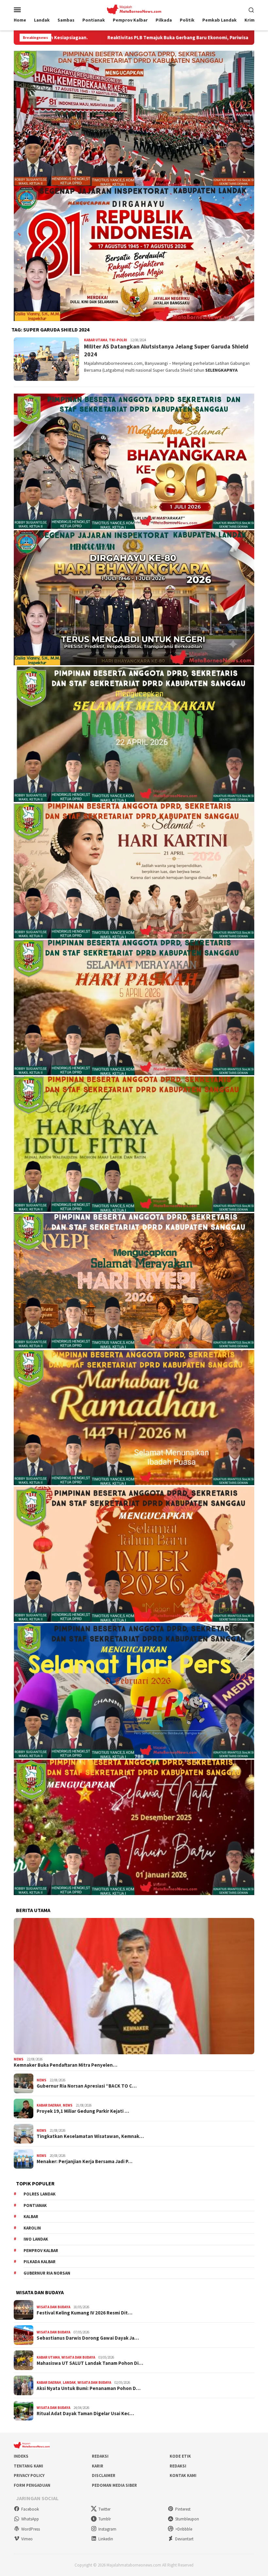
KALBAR (31, 2217)
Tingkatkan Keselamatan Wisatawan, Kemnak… (90, 2136)
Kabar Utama (96, 340)
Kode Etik (180, 2456)
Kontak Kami (183, 2475)
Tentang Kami (28, 2466)
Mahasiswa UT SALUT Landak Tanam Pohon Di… (90, 2363)
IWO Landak (36, 2239)
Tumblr (105, 2519)
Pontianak (35, 2205)
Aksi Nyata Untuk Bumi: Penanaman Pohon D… (89, 2388)
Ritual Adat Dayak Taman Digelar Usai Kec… (85, 2414)
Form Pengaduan (32, 2485)
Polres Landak (40, 2194)
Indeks (21, 2456)
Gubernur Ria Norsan (47, 2273)
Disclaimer (104, 2475)
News (19, 2059)
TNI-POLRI (118, 340)
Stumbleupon (187, 2519)
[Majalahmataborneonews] (134, 9)
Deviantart (184, 2539)
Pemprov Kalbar (41, 2251)
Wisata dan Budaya (53, 2307)
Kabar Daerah (49, 2105)
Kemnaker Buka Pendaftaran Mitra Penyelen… (66, 2065)
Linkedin (106, 2539)
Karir (98, 2466)
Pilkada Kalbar (40, 2262)
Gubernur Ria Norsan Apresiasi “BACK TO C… (87, 2086)
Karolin (32, 2228)
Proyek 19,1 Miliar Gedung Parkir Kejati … (83, 2111)
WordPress (31, 2529)
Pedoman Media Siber (114, 2485)
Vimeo (27, 2539)
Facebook (30, 2509)
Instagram (107, 2529)
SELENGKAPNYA (221, 370)
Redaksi (100, 2456)
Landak (69, 2382)
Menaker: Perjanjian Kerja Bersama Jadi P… (84, 2161)
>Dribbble (184, 2529)
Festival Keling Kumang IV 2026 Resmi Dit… (84, 2313)
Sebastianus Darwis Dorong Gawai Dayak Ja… (88, 2338)
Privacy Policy (29, 2475)
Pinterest (183, 2509)
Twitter (104, 2509)
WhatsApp (30, 2519)
